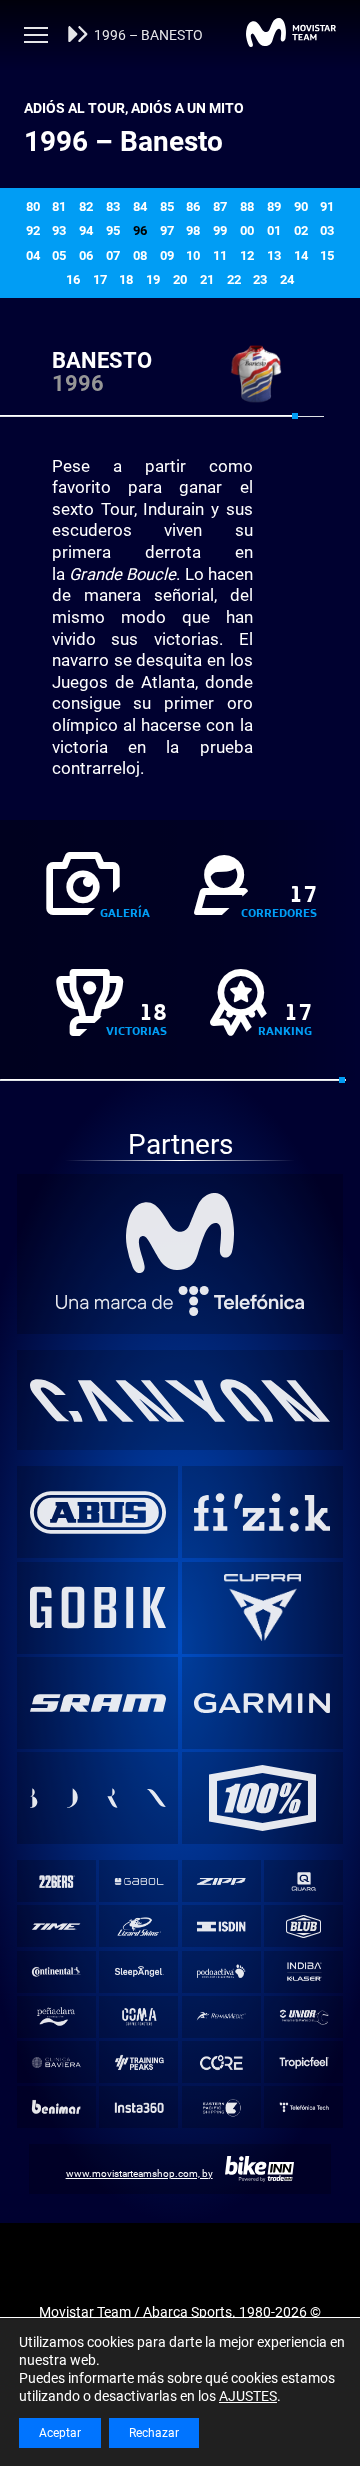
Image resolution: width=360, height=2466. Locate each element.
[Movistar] (180, 1233)
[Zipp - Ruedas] (221, 1881)
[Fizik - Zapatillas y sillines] (262, 1512)
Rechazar (154, 2433)
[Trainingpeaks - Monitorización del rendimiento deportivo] (139, 2062)
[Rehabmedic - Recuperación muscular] (221, 2016)
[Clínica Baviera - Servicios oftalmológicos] (56, 2062)
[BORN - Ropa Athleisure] (98, 1798)
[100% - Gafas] (262, 1798)
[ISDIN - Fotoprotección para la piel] (221, 1926)
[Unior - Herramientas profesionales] (304, 2016)
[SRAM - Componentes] (98, 1703)
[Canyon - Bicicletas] (180, 1400)
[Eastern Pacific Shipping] (221, 2107)
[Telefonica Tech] (304, 2107)
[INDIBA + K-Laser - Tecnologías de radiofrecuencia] (304, 1971)
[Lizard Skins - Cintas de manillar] (139, 1926)
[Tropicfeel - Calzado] (304, 2062)
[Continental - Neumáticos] (56, 1971)
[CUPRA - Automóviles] (262, 1607)
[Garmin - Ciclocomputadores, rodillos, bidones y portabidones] (262, 1703)
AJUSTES (248, 2396)
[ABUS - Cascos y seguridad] (98, 1512)
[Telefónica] (180, 1301)
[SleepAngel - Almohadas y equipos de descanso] (139, 1971)
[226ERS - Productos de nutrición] (56, 1881)
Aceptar (60, 2433)
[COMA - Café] (139, 2016)
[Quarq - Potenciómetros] (304, 1881)
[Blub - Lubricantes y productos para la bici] (304, 1926)
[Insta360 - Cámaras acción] (139, 2107)
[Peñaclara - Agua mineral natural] (56, 2016)
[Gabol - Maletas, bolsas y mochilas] (139, 1881)
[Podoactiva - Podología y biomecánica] (221, 1971)
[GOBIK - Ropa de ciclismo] (98, 1607)
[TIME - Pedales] (56, 1926)
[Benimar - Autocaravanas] (56, 2107)
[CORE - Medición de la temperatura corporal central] (221, 2062)
